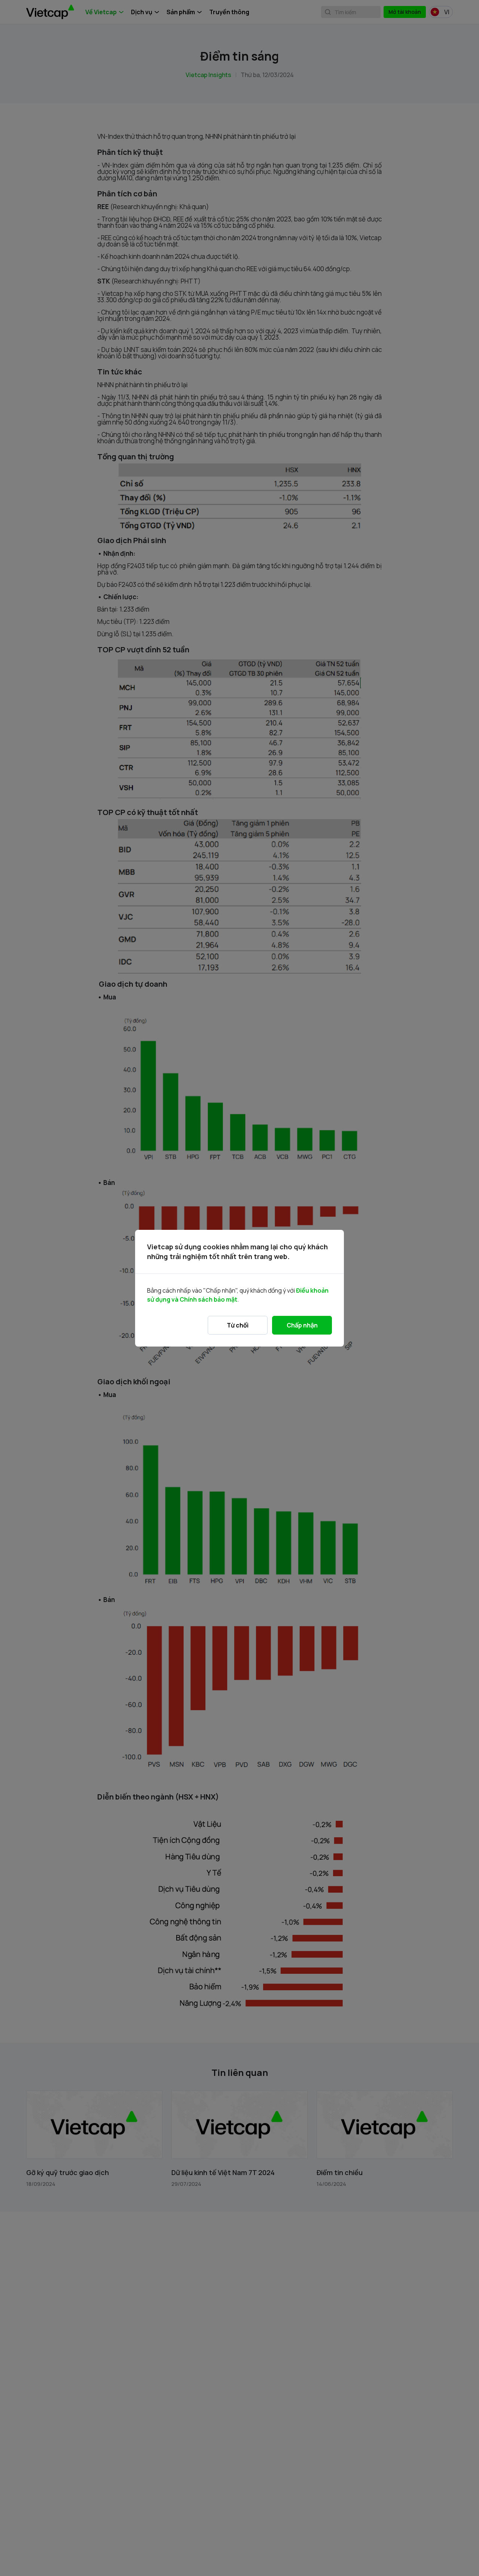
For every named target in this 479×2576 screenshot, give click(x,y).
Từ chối (238, 1325)
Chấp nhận (302, 1325)
